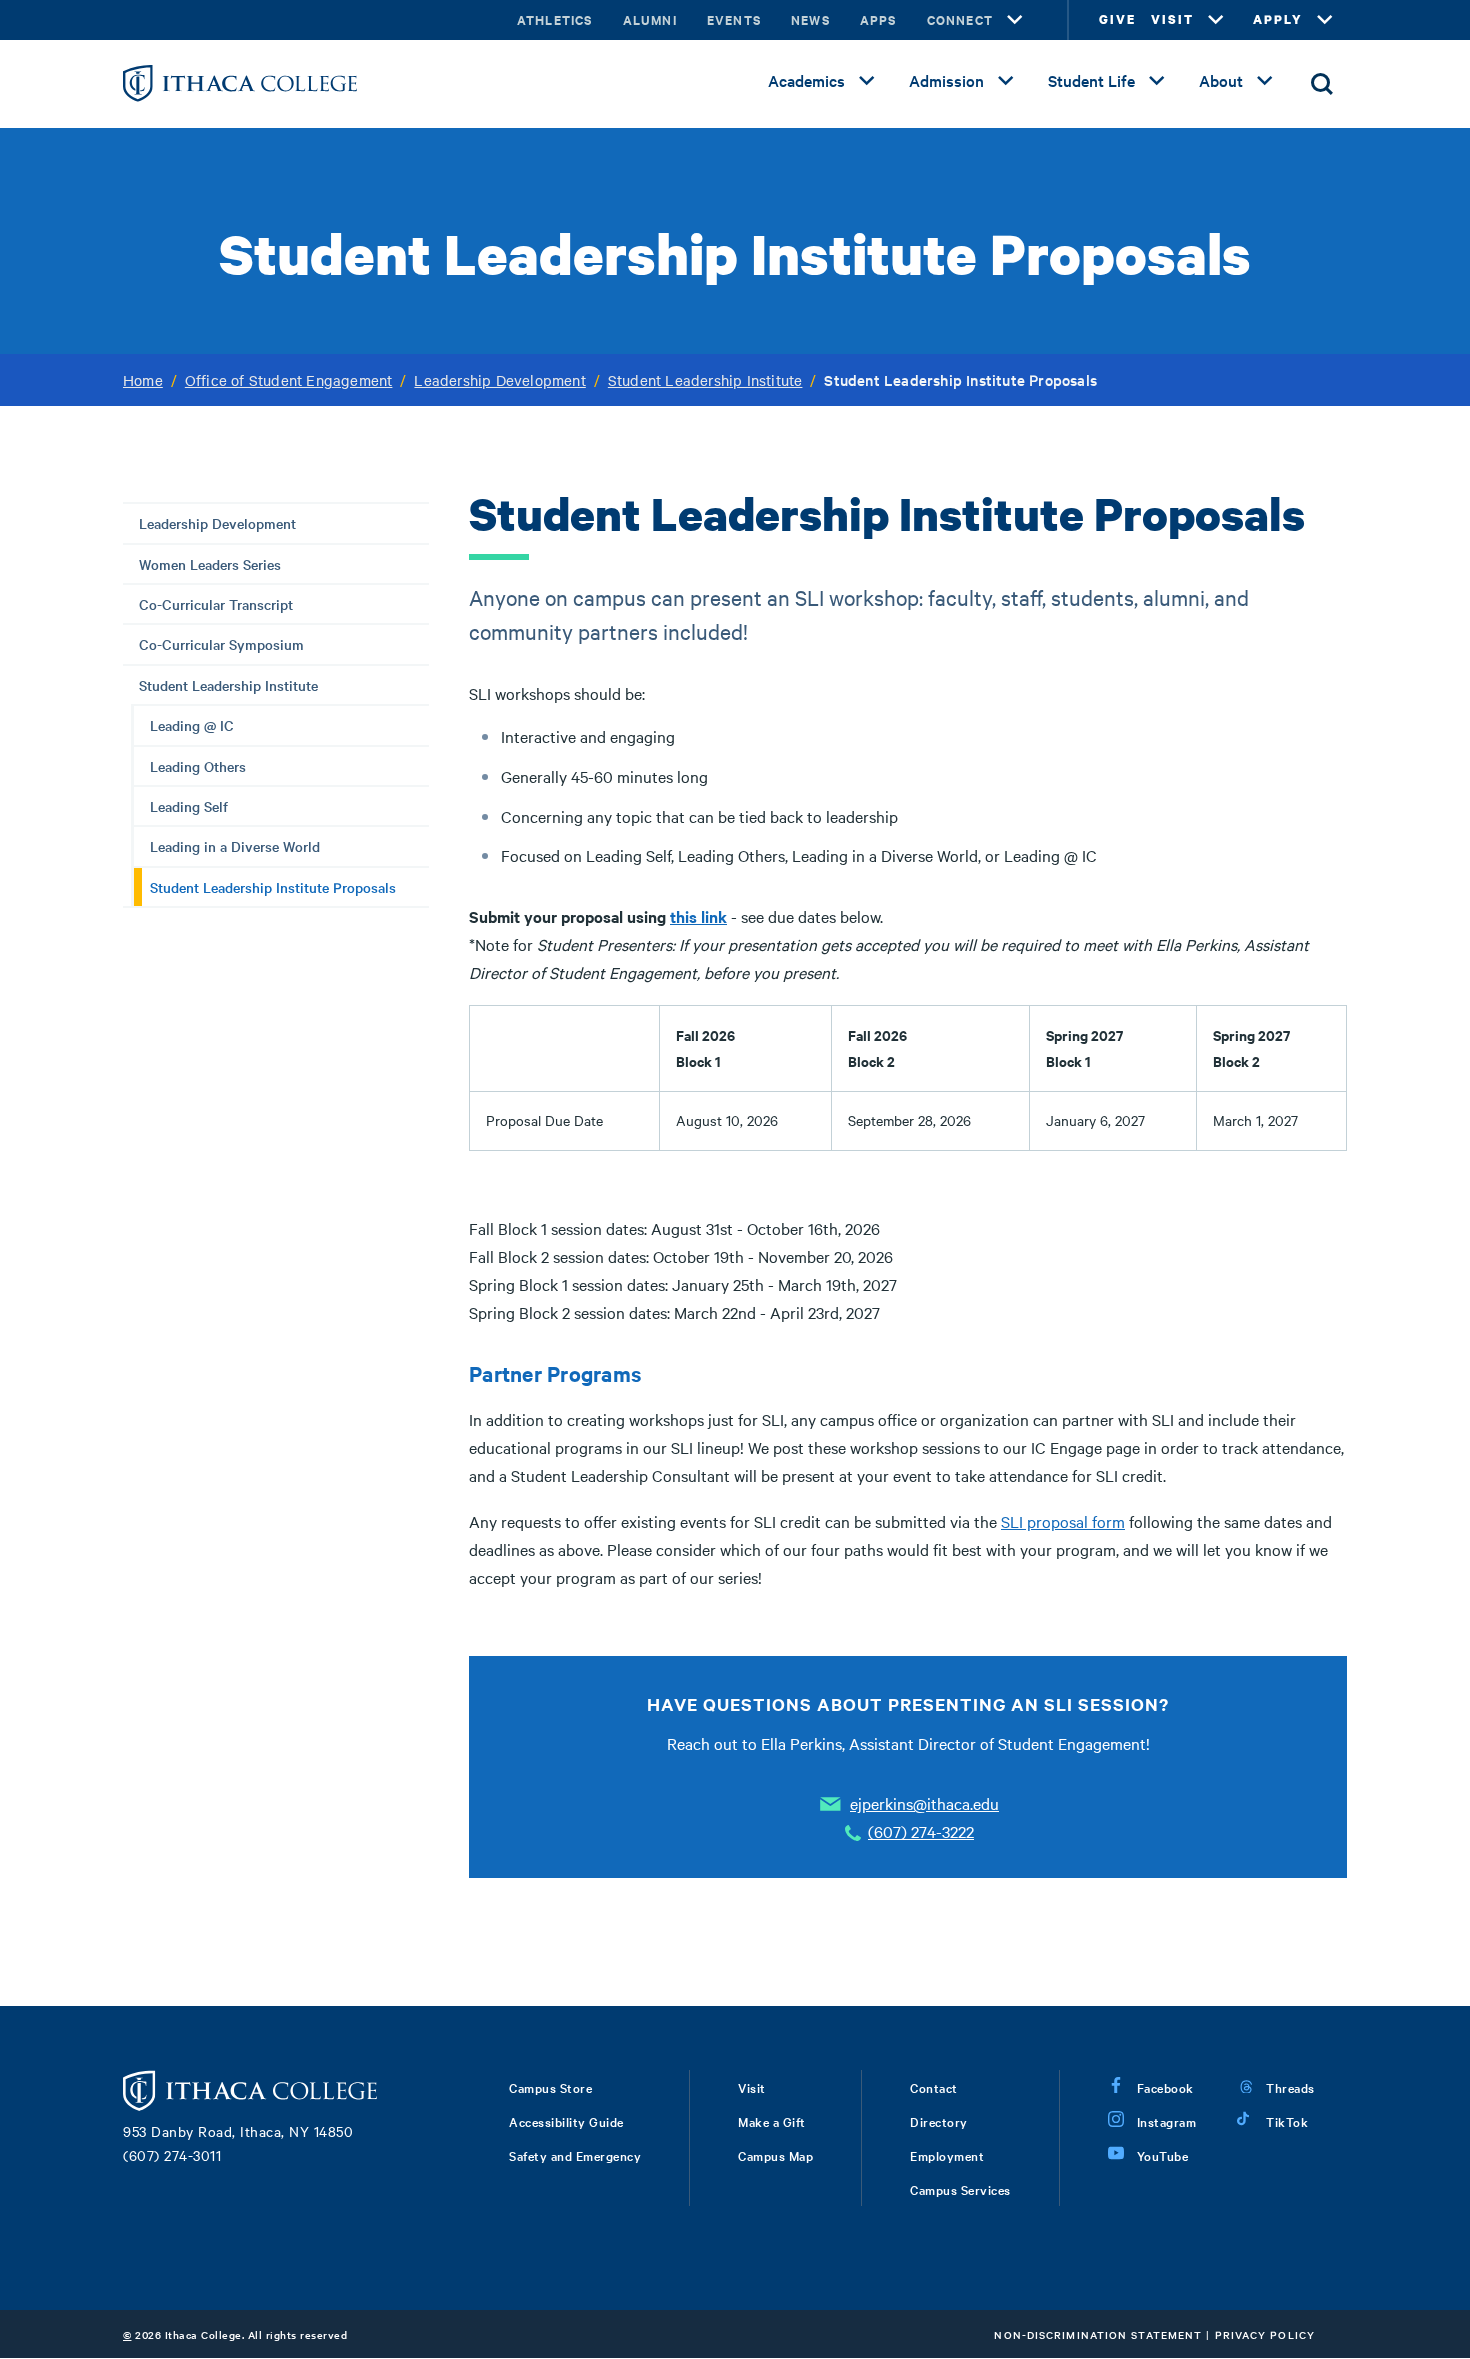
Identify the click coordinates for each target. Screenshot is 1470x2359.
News (810, 19)
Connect (960, 19)
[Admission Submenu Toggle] (1006, 81)
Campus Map (775, 2155)
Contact (934, 2087)
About (1221, 80)
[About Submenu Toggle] (1265, 81)
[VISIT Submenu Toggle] (1216, 20)
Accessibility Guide (566, 2121)
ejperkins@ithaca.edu (924, 1803)
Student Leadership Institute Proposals (273, 887)
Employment (947, 2155)
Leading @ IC (192, 725)
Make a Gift (772, 2121)
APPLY (1278, 19)
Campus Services (960, 2189)
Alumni (650, 19)
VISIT (1172, 19)
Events (734, 19)
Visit (752, 2087)
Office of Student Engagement (289, 380)
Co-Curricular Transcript (216, 604)
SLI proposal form (1063, 1521)
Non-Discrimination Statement (1098, 2334)
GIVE (1117, 19)
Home (143, 380)
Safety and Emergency (575, 2155)
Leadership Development (499, 380)
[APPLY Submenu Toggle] (1325, 20)
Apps (878, 19)
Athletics (555, 19)
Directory (939, 2121)
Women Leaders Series (210, 564)
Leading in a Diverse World (235, 846)
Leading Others (198, 766)
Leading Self (189, 806)
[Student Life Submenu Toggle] (1157, 81)
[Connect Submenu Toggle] (1015, 20)
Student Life (1091, 80)
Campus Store (550, 2087)
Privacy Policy (1265, 2334)
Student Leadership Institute (705, 380)
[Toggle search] (1322, 84)
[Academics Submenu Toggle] (867, 81)
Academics (806, 80)
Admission (946, 80)
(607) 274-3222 (921, 1831)
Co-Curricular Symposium (221, 644)
